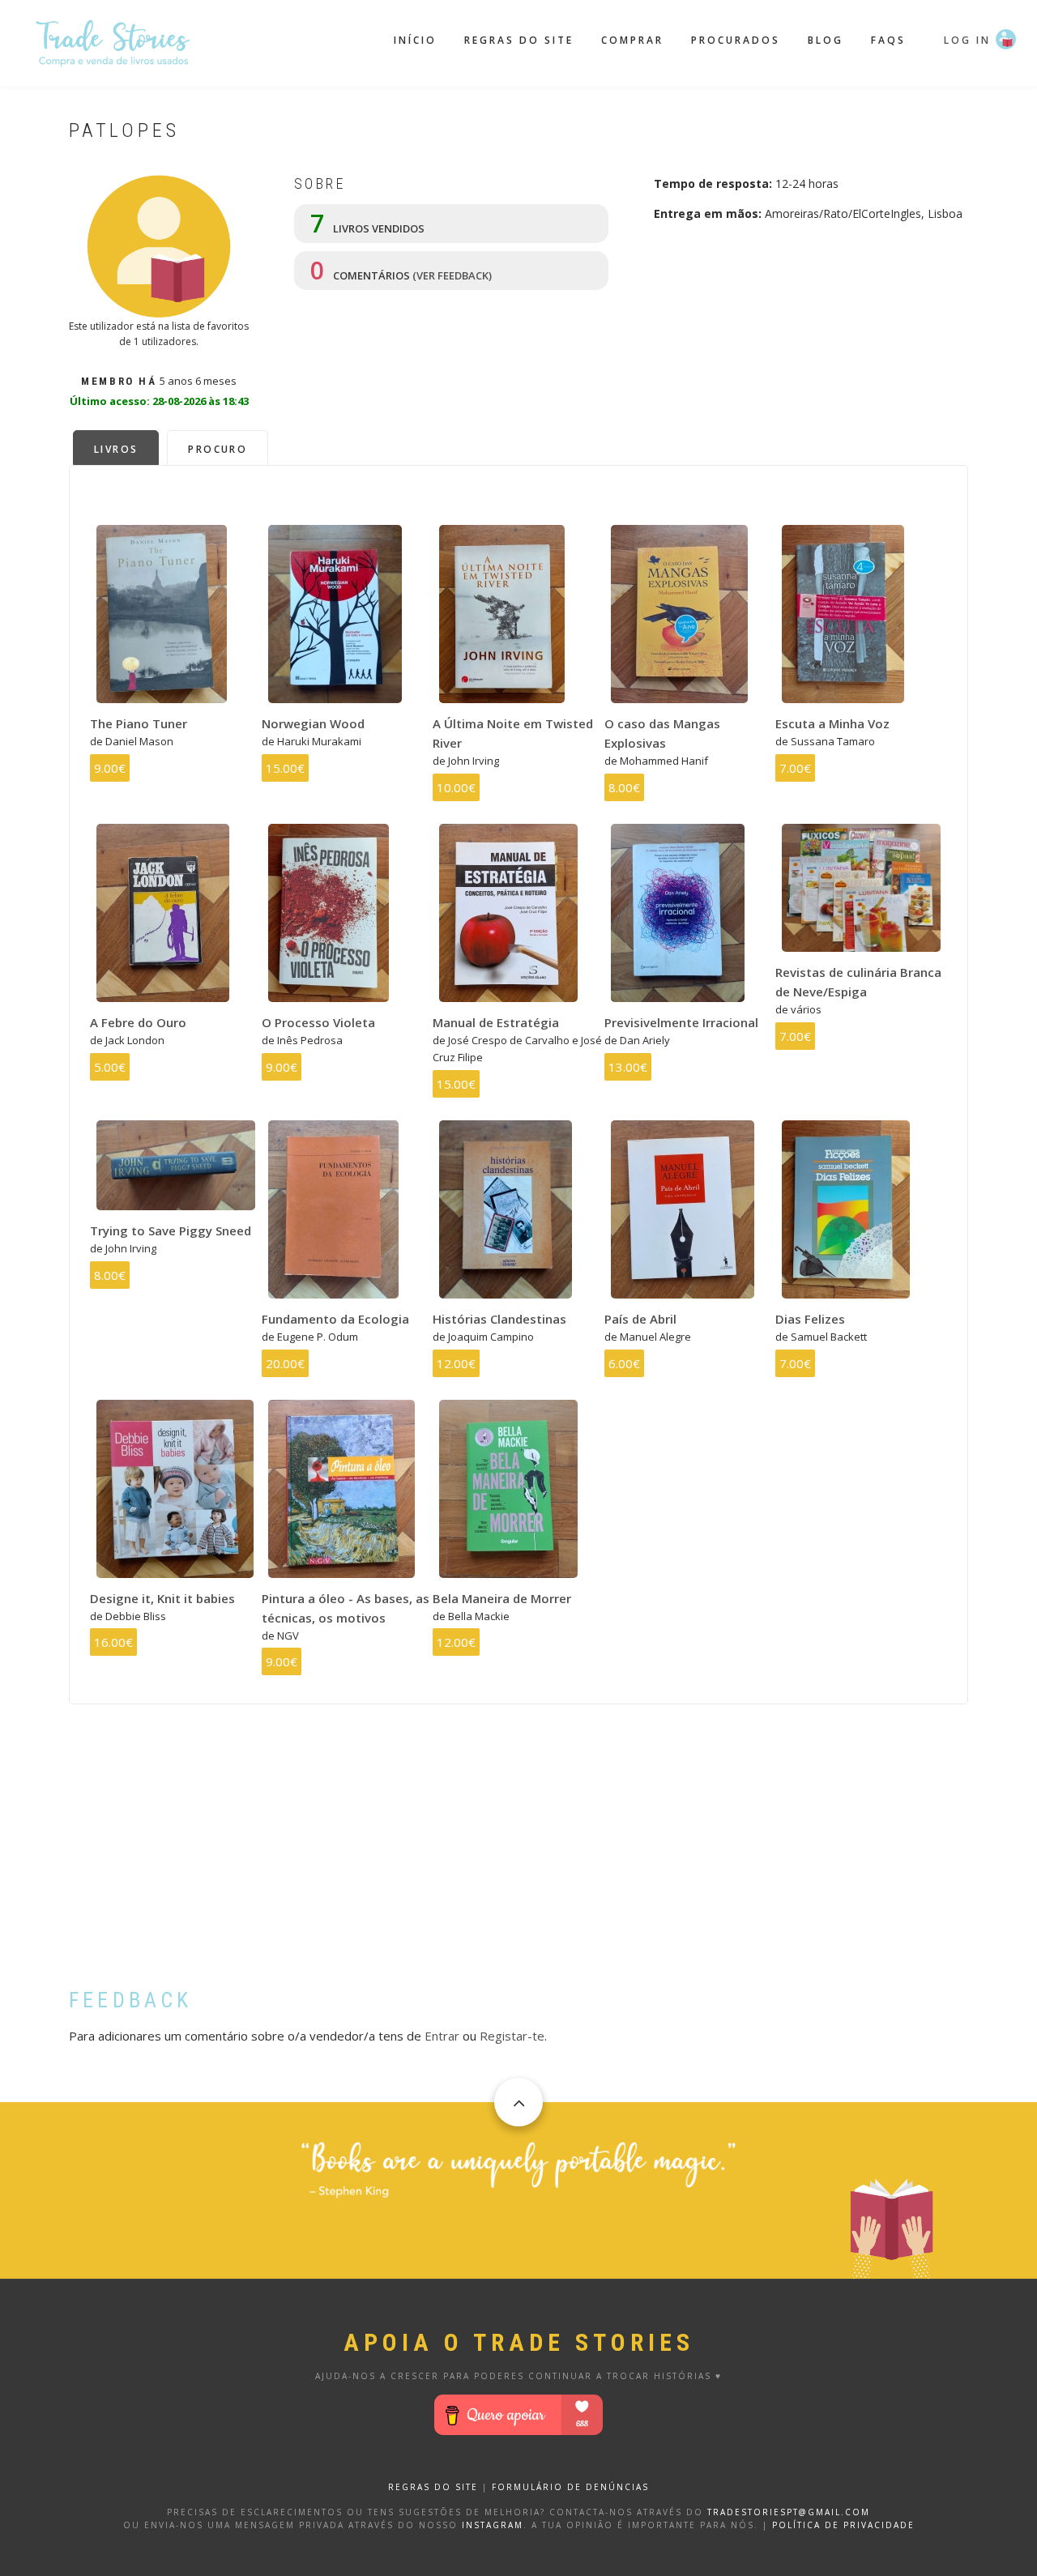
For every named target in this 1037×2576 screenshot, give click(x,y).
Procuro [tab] (218, 449)
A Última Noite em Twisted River (513, 733)
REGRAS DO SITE (433, 2487)
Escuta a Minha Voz (832, 723)
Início (415, 40)
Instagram (493, 2525)
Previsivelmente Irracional (681, 1022)
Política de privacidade (843, 2525)
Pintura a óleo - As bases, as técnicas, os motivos (346, 1608)
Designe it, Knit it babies (162, 1598)
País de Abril (640, 1319)
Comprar (632, 40)
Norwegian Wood (313, 723)
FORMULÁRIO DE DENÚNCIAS (570, 2487)
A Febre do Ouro (138, 1022)
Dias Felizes (810, 1319)
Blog (826, 40)
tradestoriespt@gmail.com (789, 2512)
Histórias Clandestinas (499, 1319)
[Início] (113, 41)
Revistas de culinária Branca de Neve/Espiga (858, 982)
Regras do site (519, 40)
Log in (967, 40)
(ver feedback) (452, 275)
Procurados (736, 40)
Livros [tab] (116, 449)
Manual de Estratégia (496, 1022)
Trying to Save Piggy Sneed (171, 1230)
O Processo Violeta (318, 1022)
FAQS (888, 40)
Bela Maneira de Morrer (502, 1598)
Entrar (442, 2036)
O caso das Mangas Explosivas (662, 733)
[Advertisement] (518, 1858)
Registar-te (512, 2036)
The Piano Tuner (139, 723)
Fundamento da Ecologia (335, 1319)
